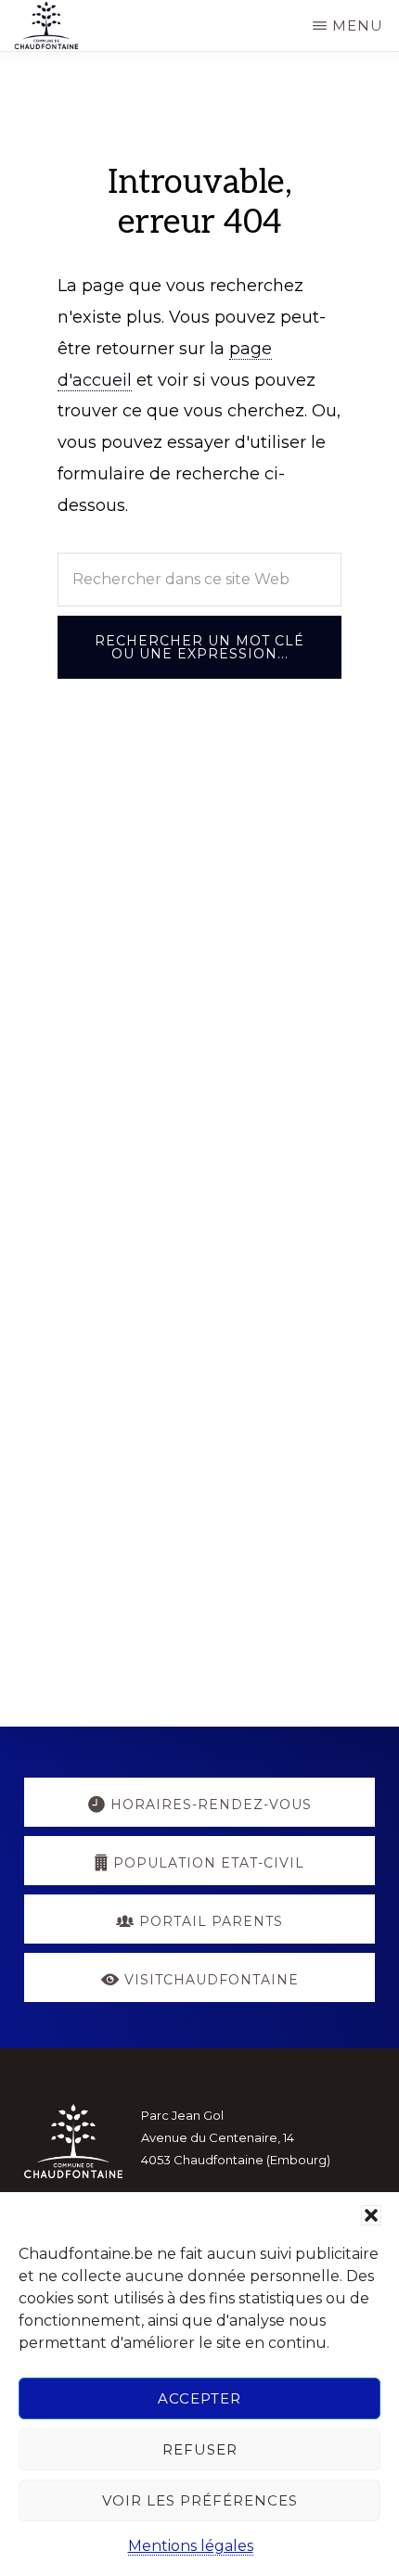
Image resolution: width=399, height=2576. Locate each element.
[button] (371, 2215)
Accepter (199, 2398)
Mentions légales (191, 2546)
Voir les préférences (200, 2500)
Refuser (200, 2449)
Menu (358, 26)
